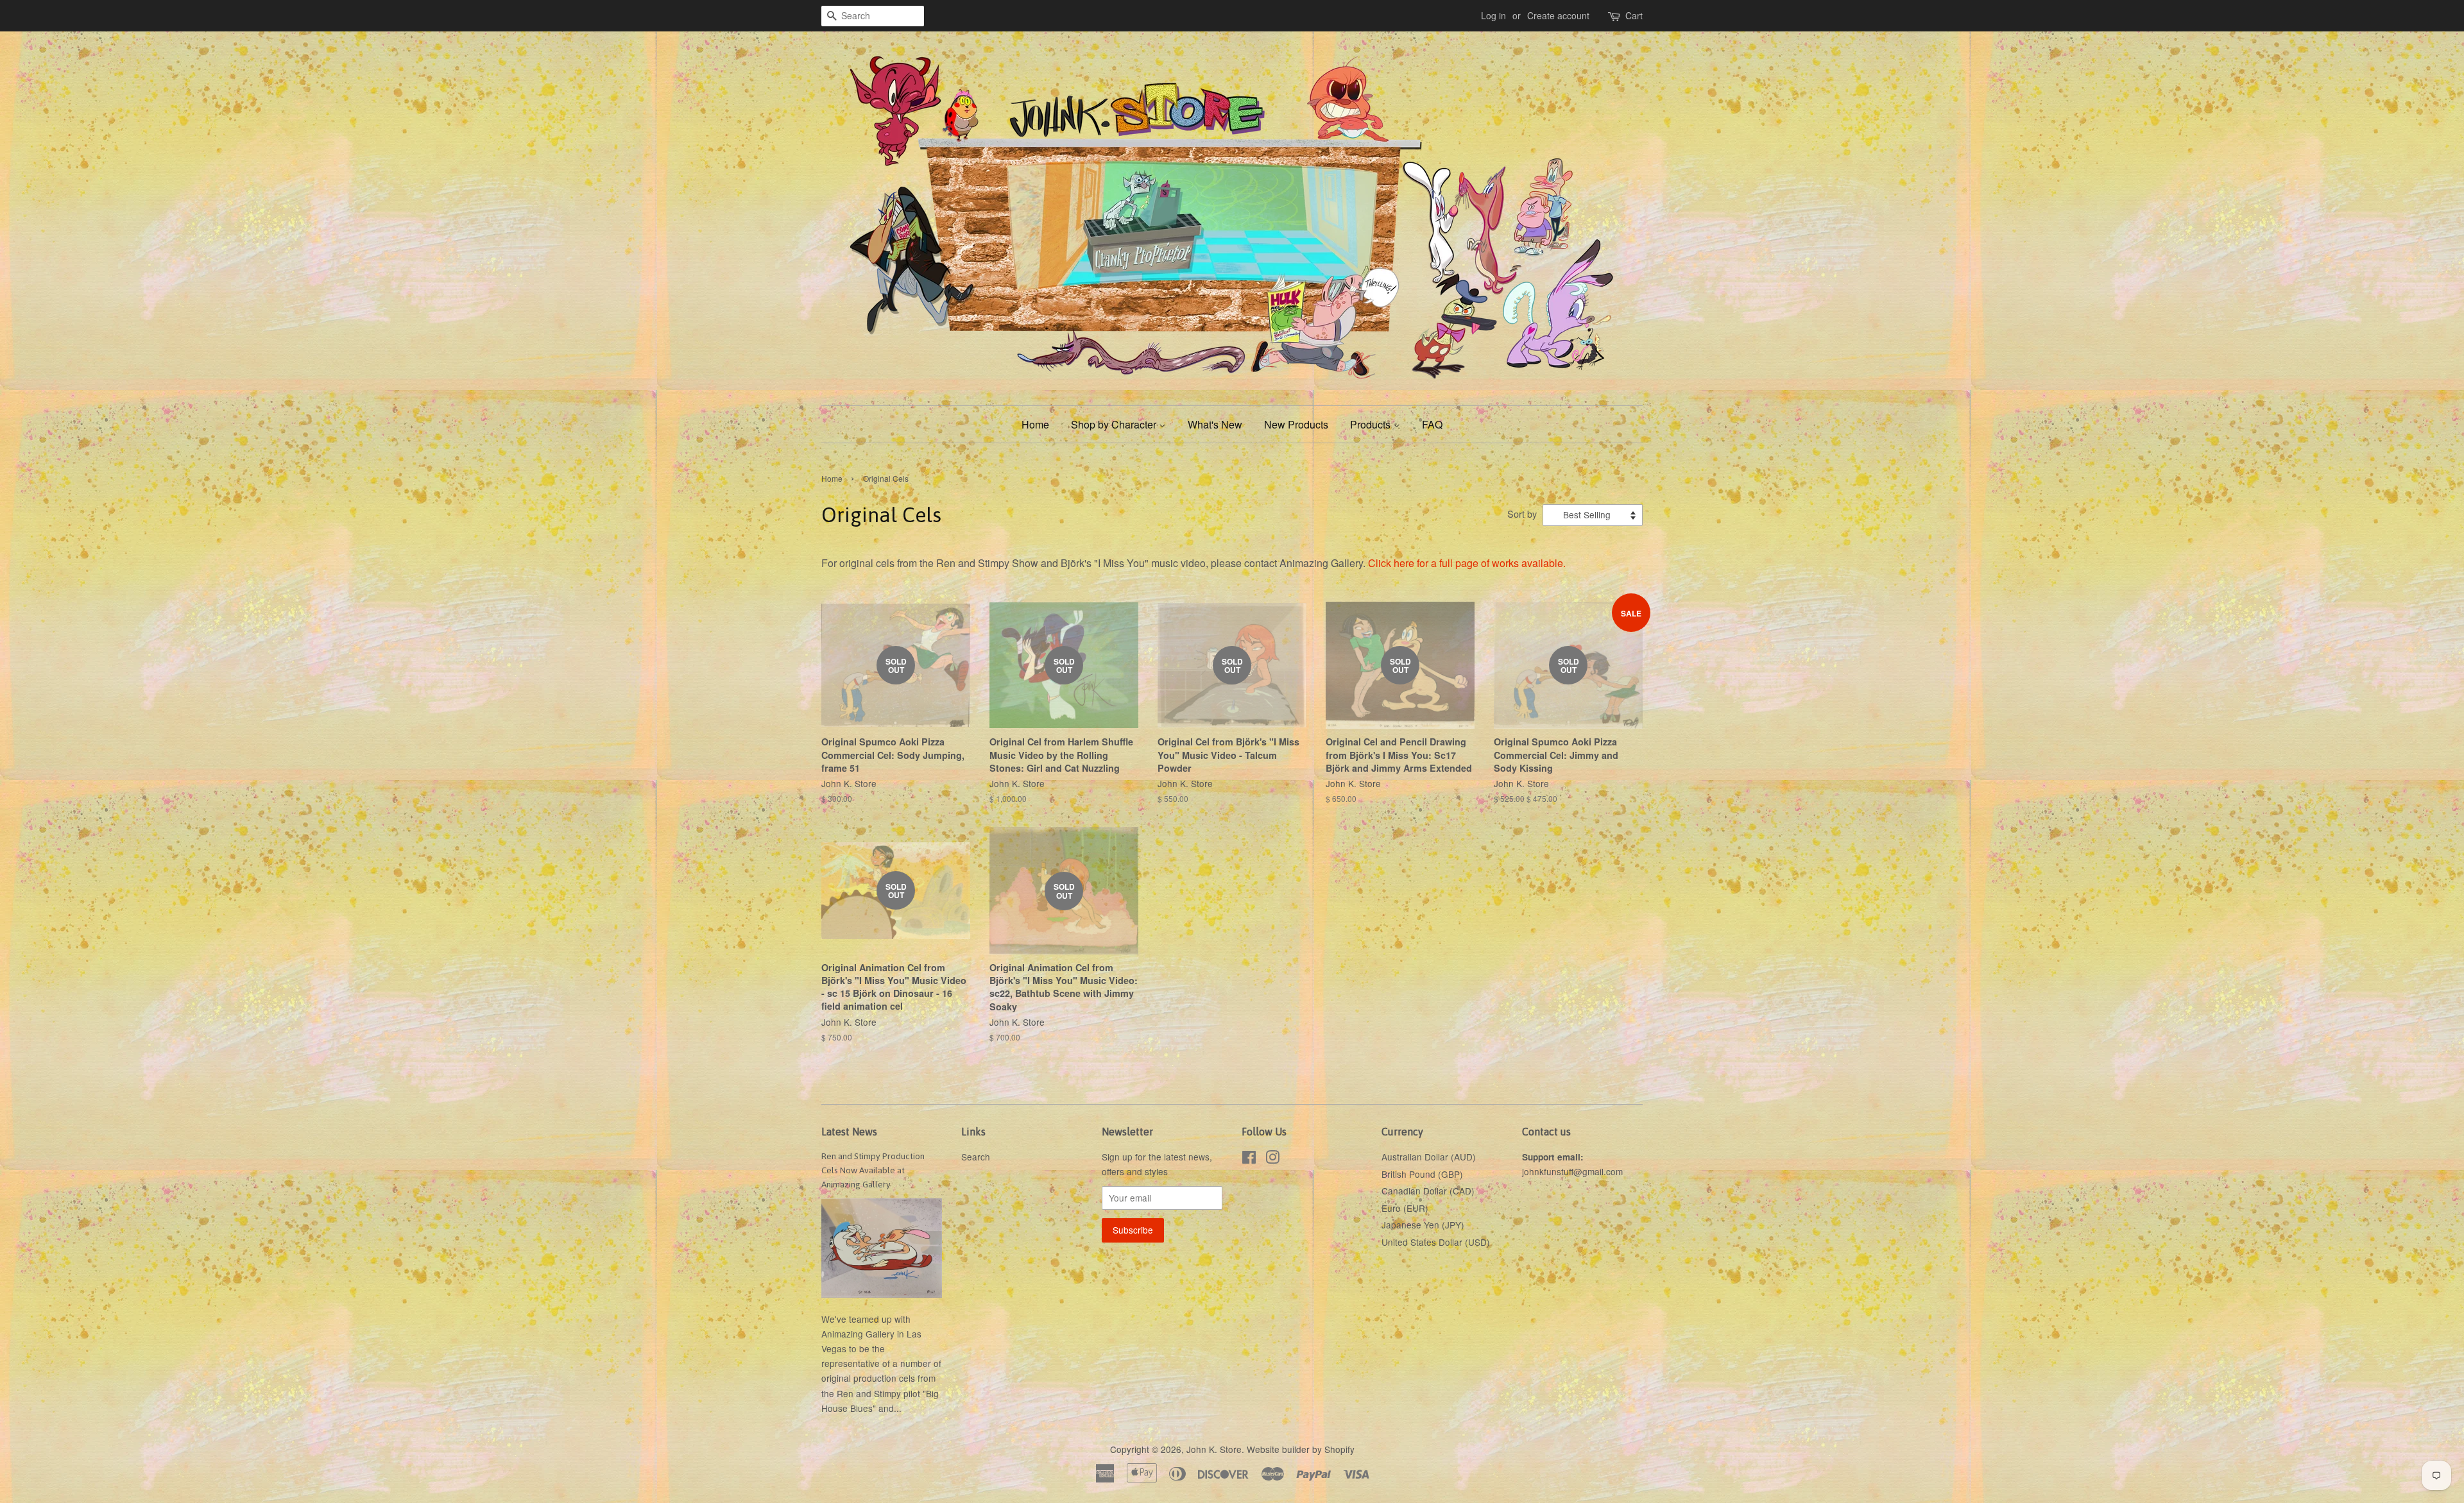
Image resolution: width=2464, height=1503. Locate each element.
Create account (1558, 15)
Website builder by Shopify (1301, 1449)
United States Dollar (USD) (1436, 1242)
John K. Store (1214, 1449)
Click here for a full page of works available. (1467, 563)
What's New (1215, 424)
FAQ (1432, 424)
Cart (1634, 15)
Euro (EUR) (1405, 1208)
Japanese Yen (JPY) (1423, 1225)
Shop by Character (1115, 424)
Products (1372, 424)
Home (1035, 424)
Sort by (1522, 514)
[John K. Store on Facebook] (1249, 1159)
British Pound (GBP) (1422, 1174)
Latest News (849, 1132)
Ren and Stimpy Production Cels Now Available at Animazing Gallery (873, 1170)
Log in (1493, 15)
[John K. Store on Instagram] (1272, 1159)
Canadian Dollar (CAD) (1428, 1191)
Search (976, 1157)
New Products (1296, 424)
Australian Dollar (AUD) (1429, 1157)
